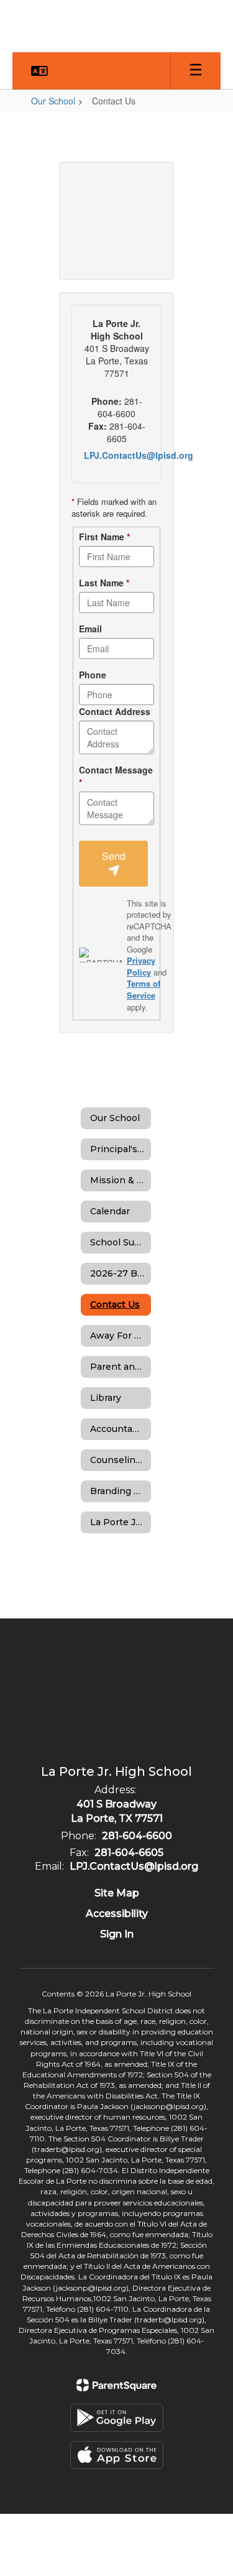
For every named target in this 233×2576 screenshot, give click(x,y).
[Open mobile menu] (196, 71)
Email (90, 629)
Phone (93, 675)
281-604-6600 (137, 1836)
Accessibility (117, 1914)
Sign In (117, 1934)
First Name (104, 537)
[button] (39, 71)
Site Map (117, 1893)
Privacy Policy (141, 966)
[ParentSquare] (116, 2385)
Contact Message (116, 776)
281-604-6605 (129, 1853)
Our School (53, 101)
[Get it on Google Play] (117, 2418)
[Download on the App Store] (117, 2455)
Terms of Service (144, 989)
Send (114, 856)
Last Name (104, 583)
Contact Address (115, 711)
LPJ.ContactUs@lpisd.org (139, 455)
